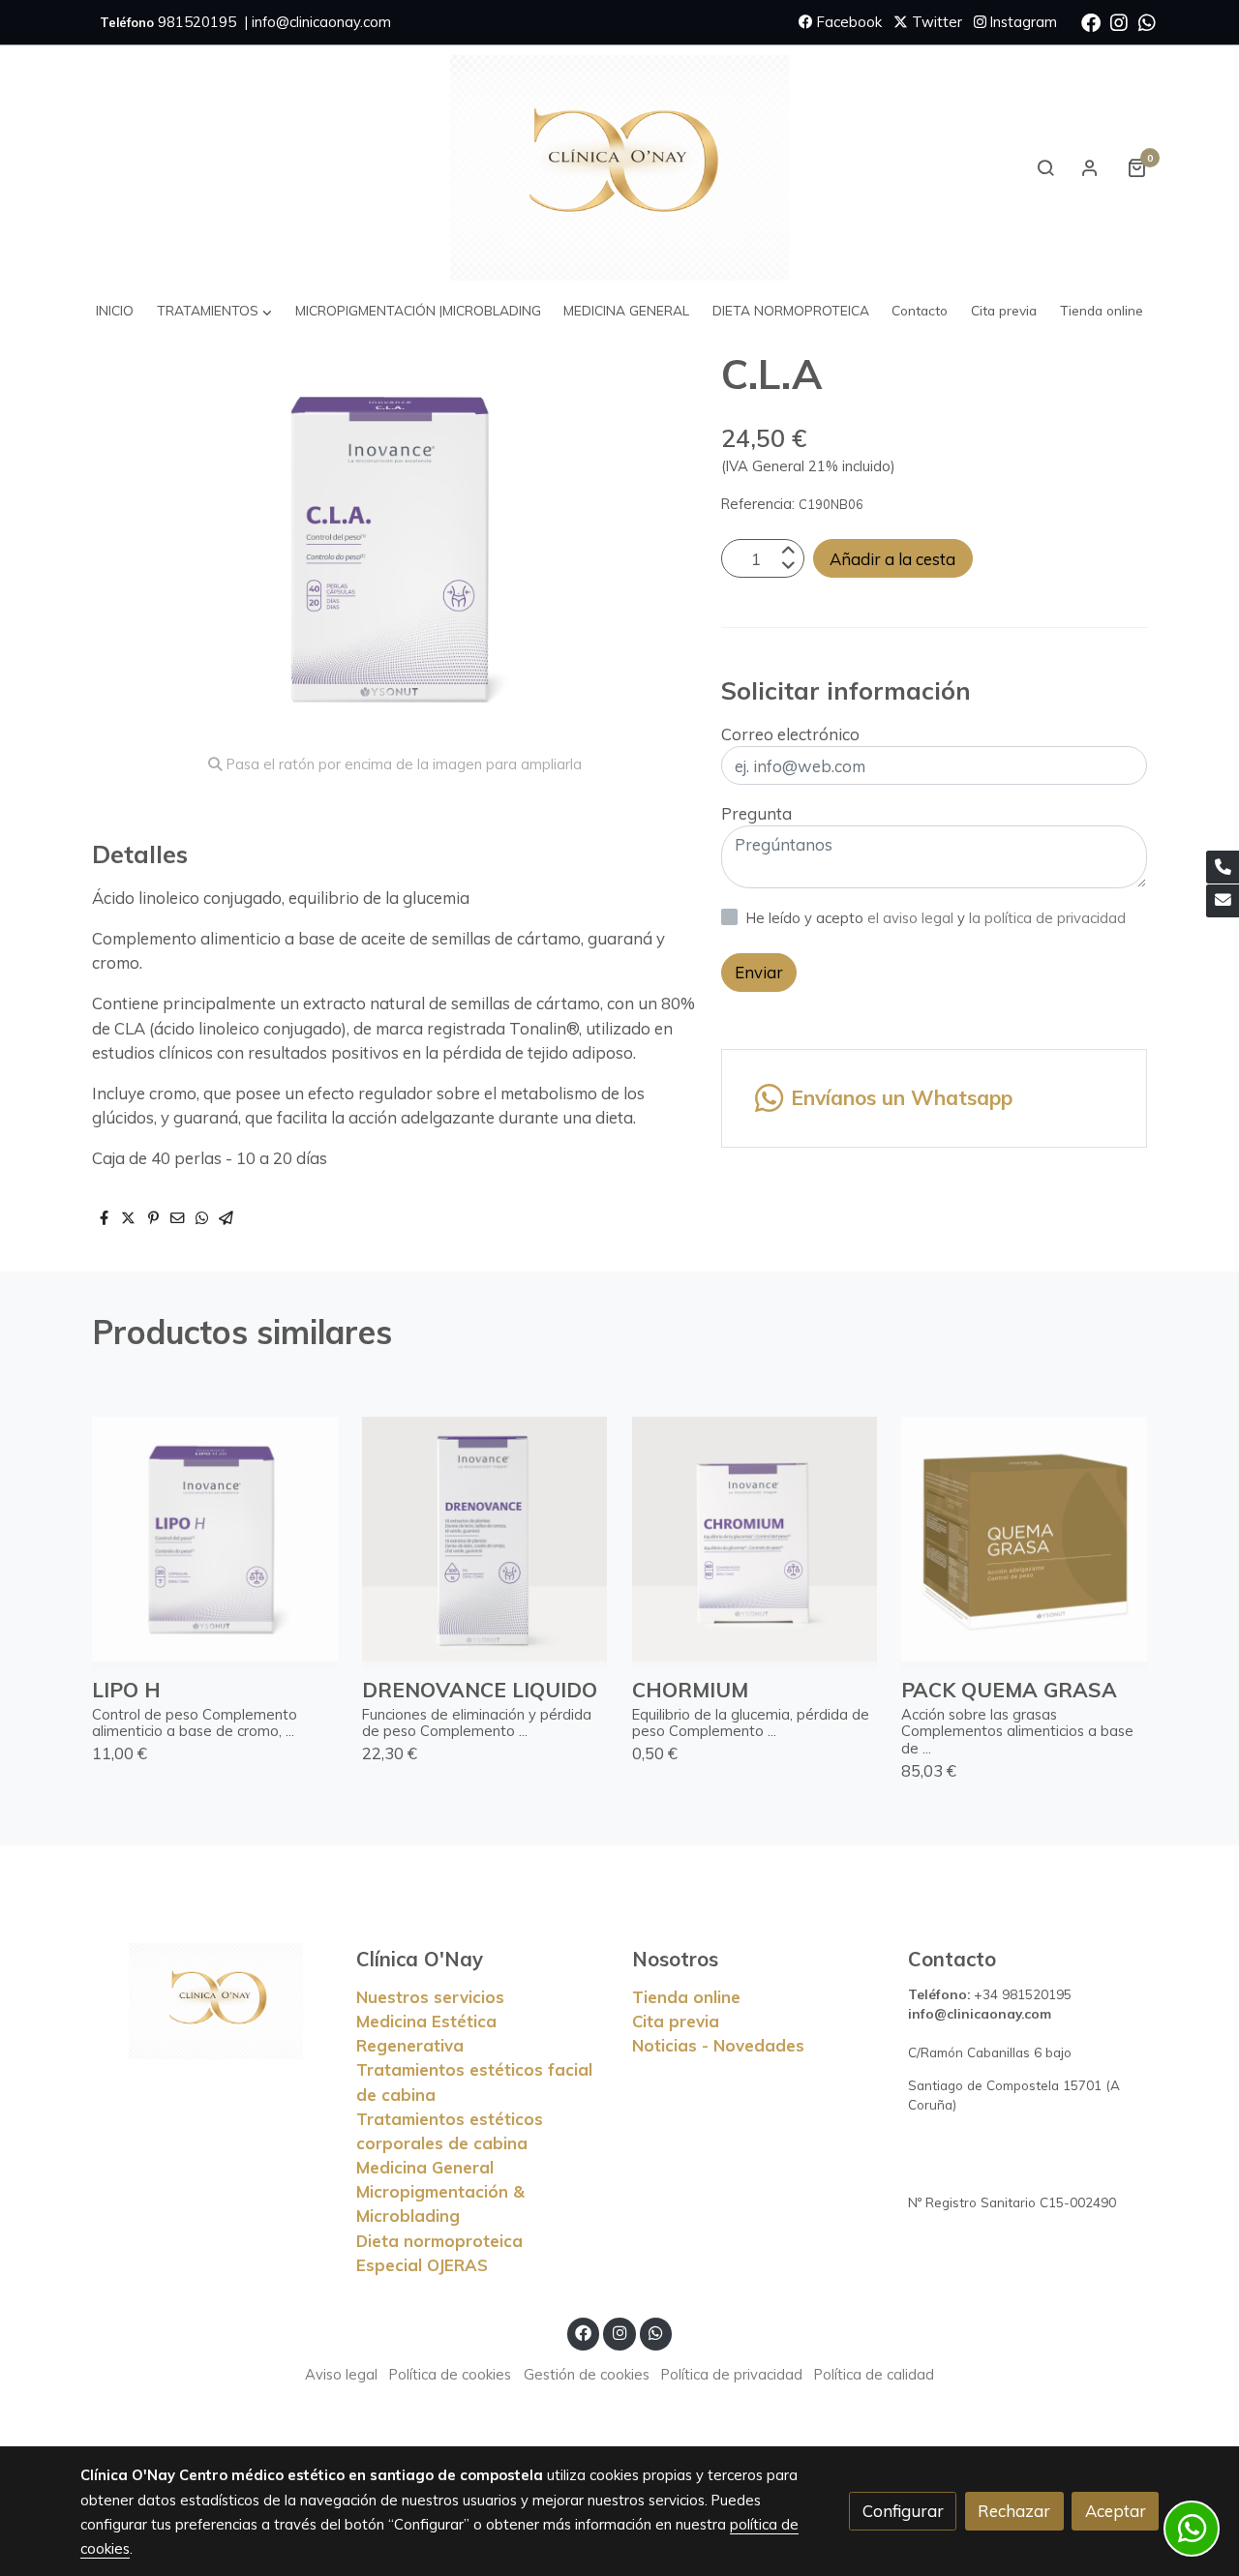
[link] (619, 168)
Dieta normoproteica (439, 2241)
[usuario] (1090, 167)
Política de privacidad (732, 2374)
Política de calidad (874, 2374)
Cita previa (676, 2021)
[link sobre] (206, 2001)
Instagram (1022, 22)
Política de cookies (450, 2374)
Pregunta (756, 813)
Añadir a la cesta (892, 559)
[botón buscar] (1045, 167)
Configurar (903, 2511)
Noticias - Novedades (718, 2045)
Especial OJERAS (422, 2265)
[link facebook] (1091, 21)
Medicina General (425, 2167)
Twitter (935, 22)
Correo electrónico (790, 734)
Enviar (759, 972)
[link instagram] (1119, 21)
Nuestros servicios (430, 1997)
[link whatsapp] (1147, 21)
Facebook (847, 22)
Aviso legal (341, 2374)
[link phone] (1223, 867)
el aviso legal (912, 918)
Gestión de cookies (587, 2374)
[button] (215, 311)
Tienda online (686, 1997)
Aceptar (1116, 2511)
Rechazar (1014, 2511)
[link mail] (1223, 901)
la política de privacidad (1047, 918)
